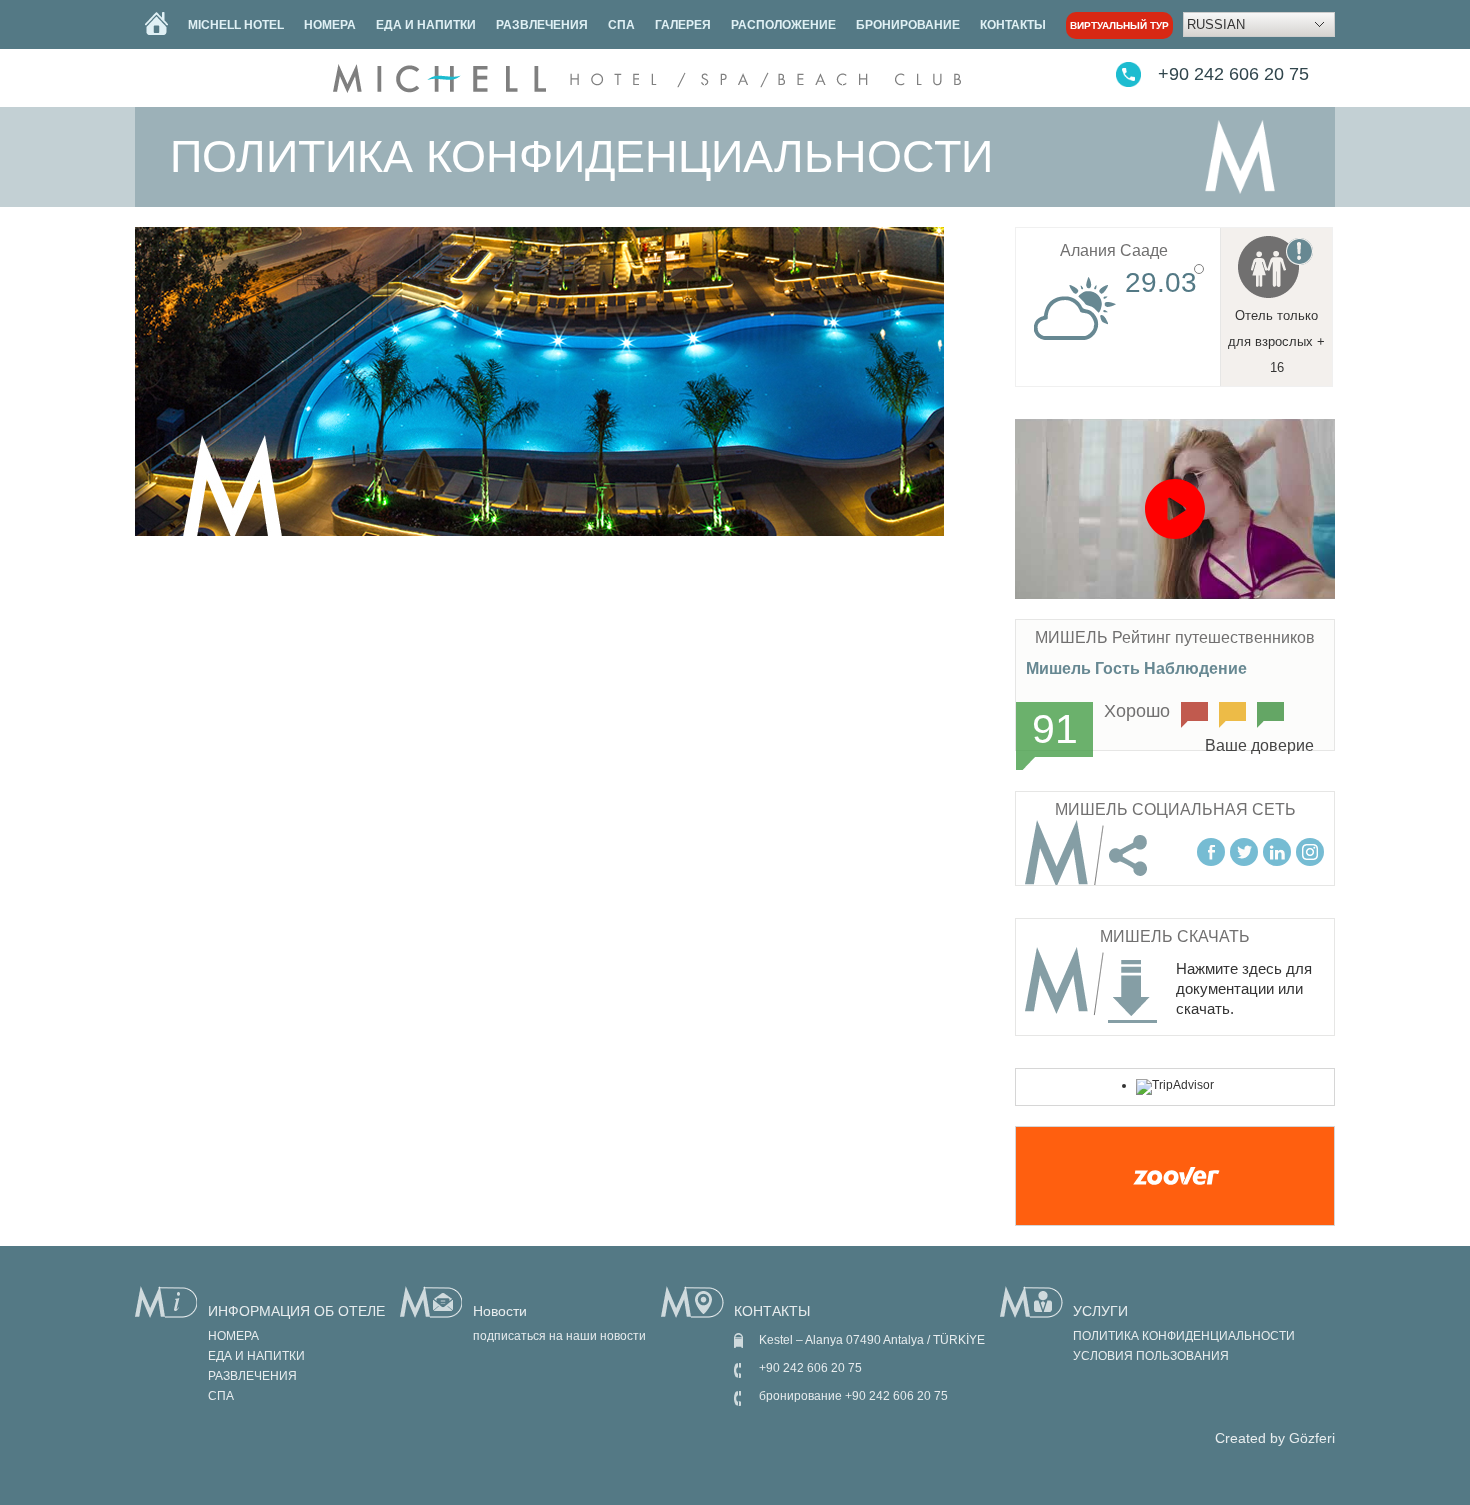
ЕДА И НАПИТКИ (426, 25)
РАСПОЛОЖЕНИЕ (783, 25)
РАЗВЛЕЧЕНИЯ (542, 25)
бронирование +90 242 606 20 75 (853, 1396)
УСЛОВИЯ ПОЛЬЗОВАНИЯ (1151, 1356)
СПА (621, 25)
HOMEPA (330, 25)
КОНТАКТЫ (1013, 25)
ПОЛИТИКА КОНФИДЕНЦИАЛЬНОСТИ (1184, 1336)
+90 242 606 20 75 (1233, 74)
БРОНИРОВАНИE (908, 25)
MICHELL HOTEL (236, 25)
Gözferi (1312, 1438)
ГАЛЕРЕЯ (683, 25)
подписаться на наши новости (559, 1336)
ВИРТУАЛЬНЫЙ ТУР (1119, 25)
